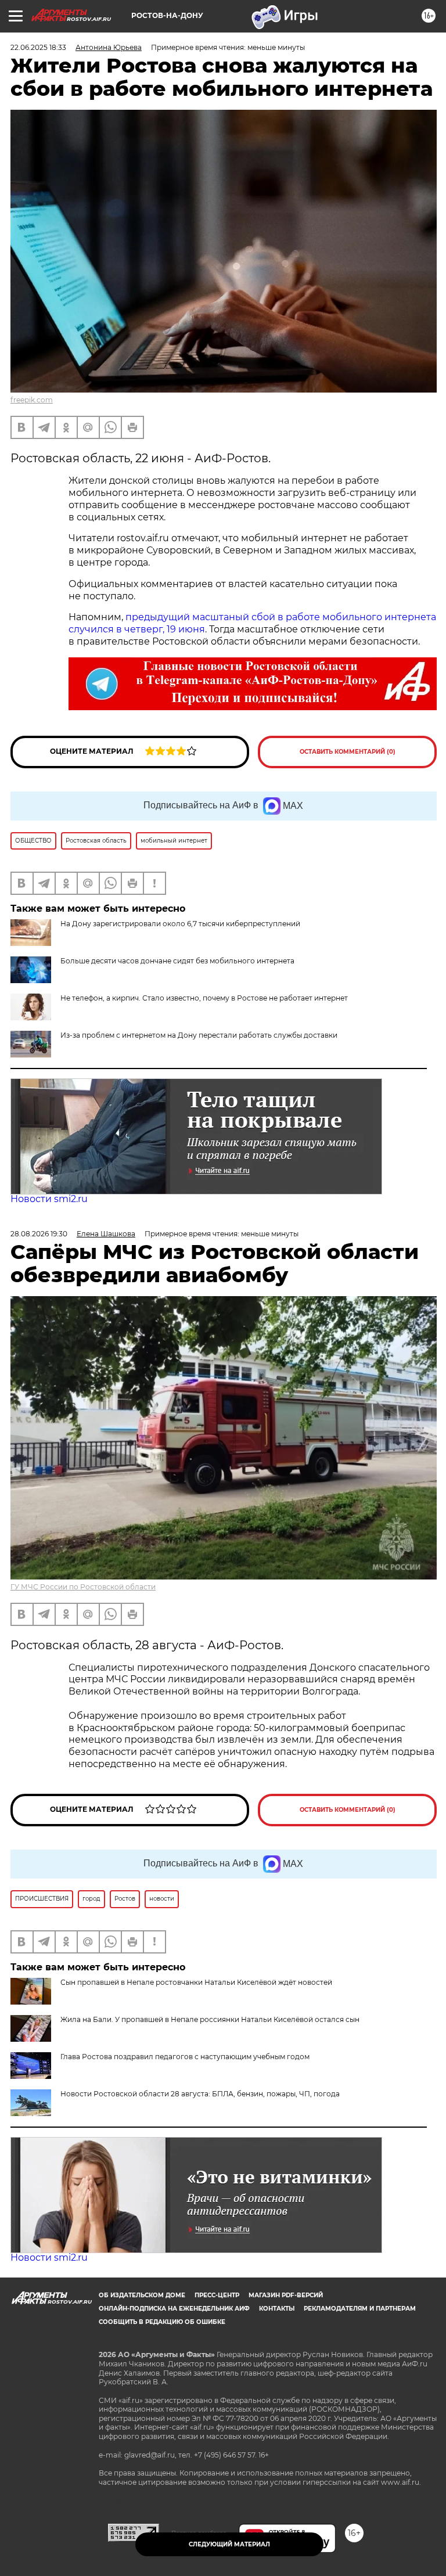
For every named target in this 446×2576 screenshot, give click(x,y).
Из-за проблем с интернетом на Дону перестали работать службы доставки (199, 1035)
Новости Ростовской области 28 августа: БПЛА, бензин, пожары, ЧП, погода (200, 2094)
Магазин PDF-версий (286, 2295)
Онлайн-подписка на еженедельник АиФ (174, 2309)
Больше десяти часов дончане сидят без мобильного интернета (177, 961)
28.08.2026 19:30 (39, 1234)
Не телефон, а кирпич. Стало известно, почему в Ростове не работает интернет (204, 998)
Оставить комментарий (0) (348, 752)
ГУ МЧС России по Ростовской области (83, 1587)
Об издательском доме (142, 2295)
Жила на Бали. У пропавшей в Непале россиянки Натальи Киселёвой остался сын (210, 2019)
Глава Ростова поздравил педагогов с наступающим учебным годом (185, 2057)
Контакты (277, 2309)
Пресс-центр (217, 2295)
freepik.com (32, 400)
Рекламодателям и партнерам (360, 2309)
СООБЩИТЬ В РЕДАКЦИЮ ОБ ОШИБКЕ (162, 2322)
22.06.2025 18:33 (38, 47)
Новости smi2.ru (49, 1199)
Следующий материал (229, 2544)
